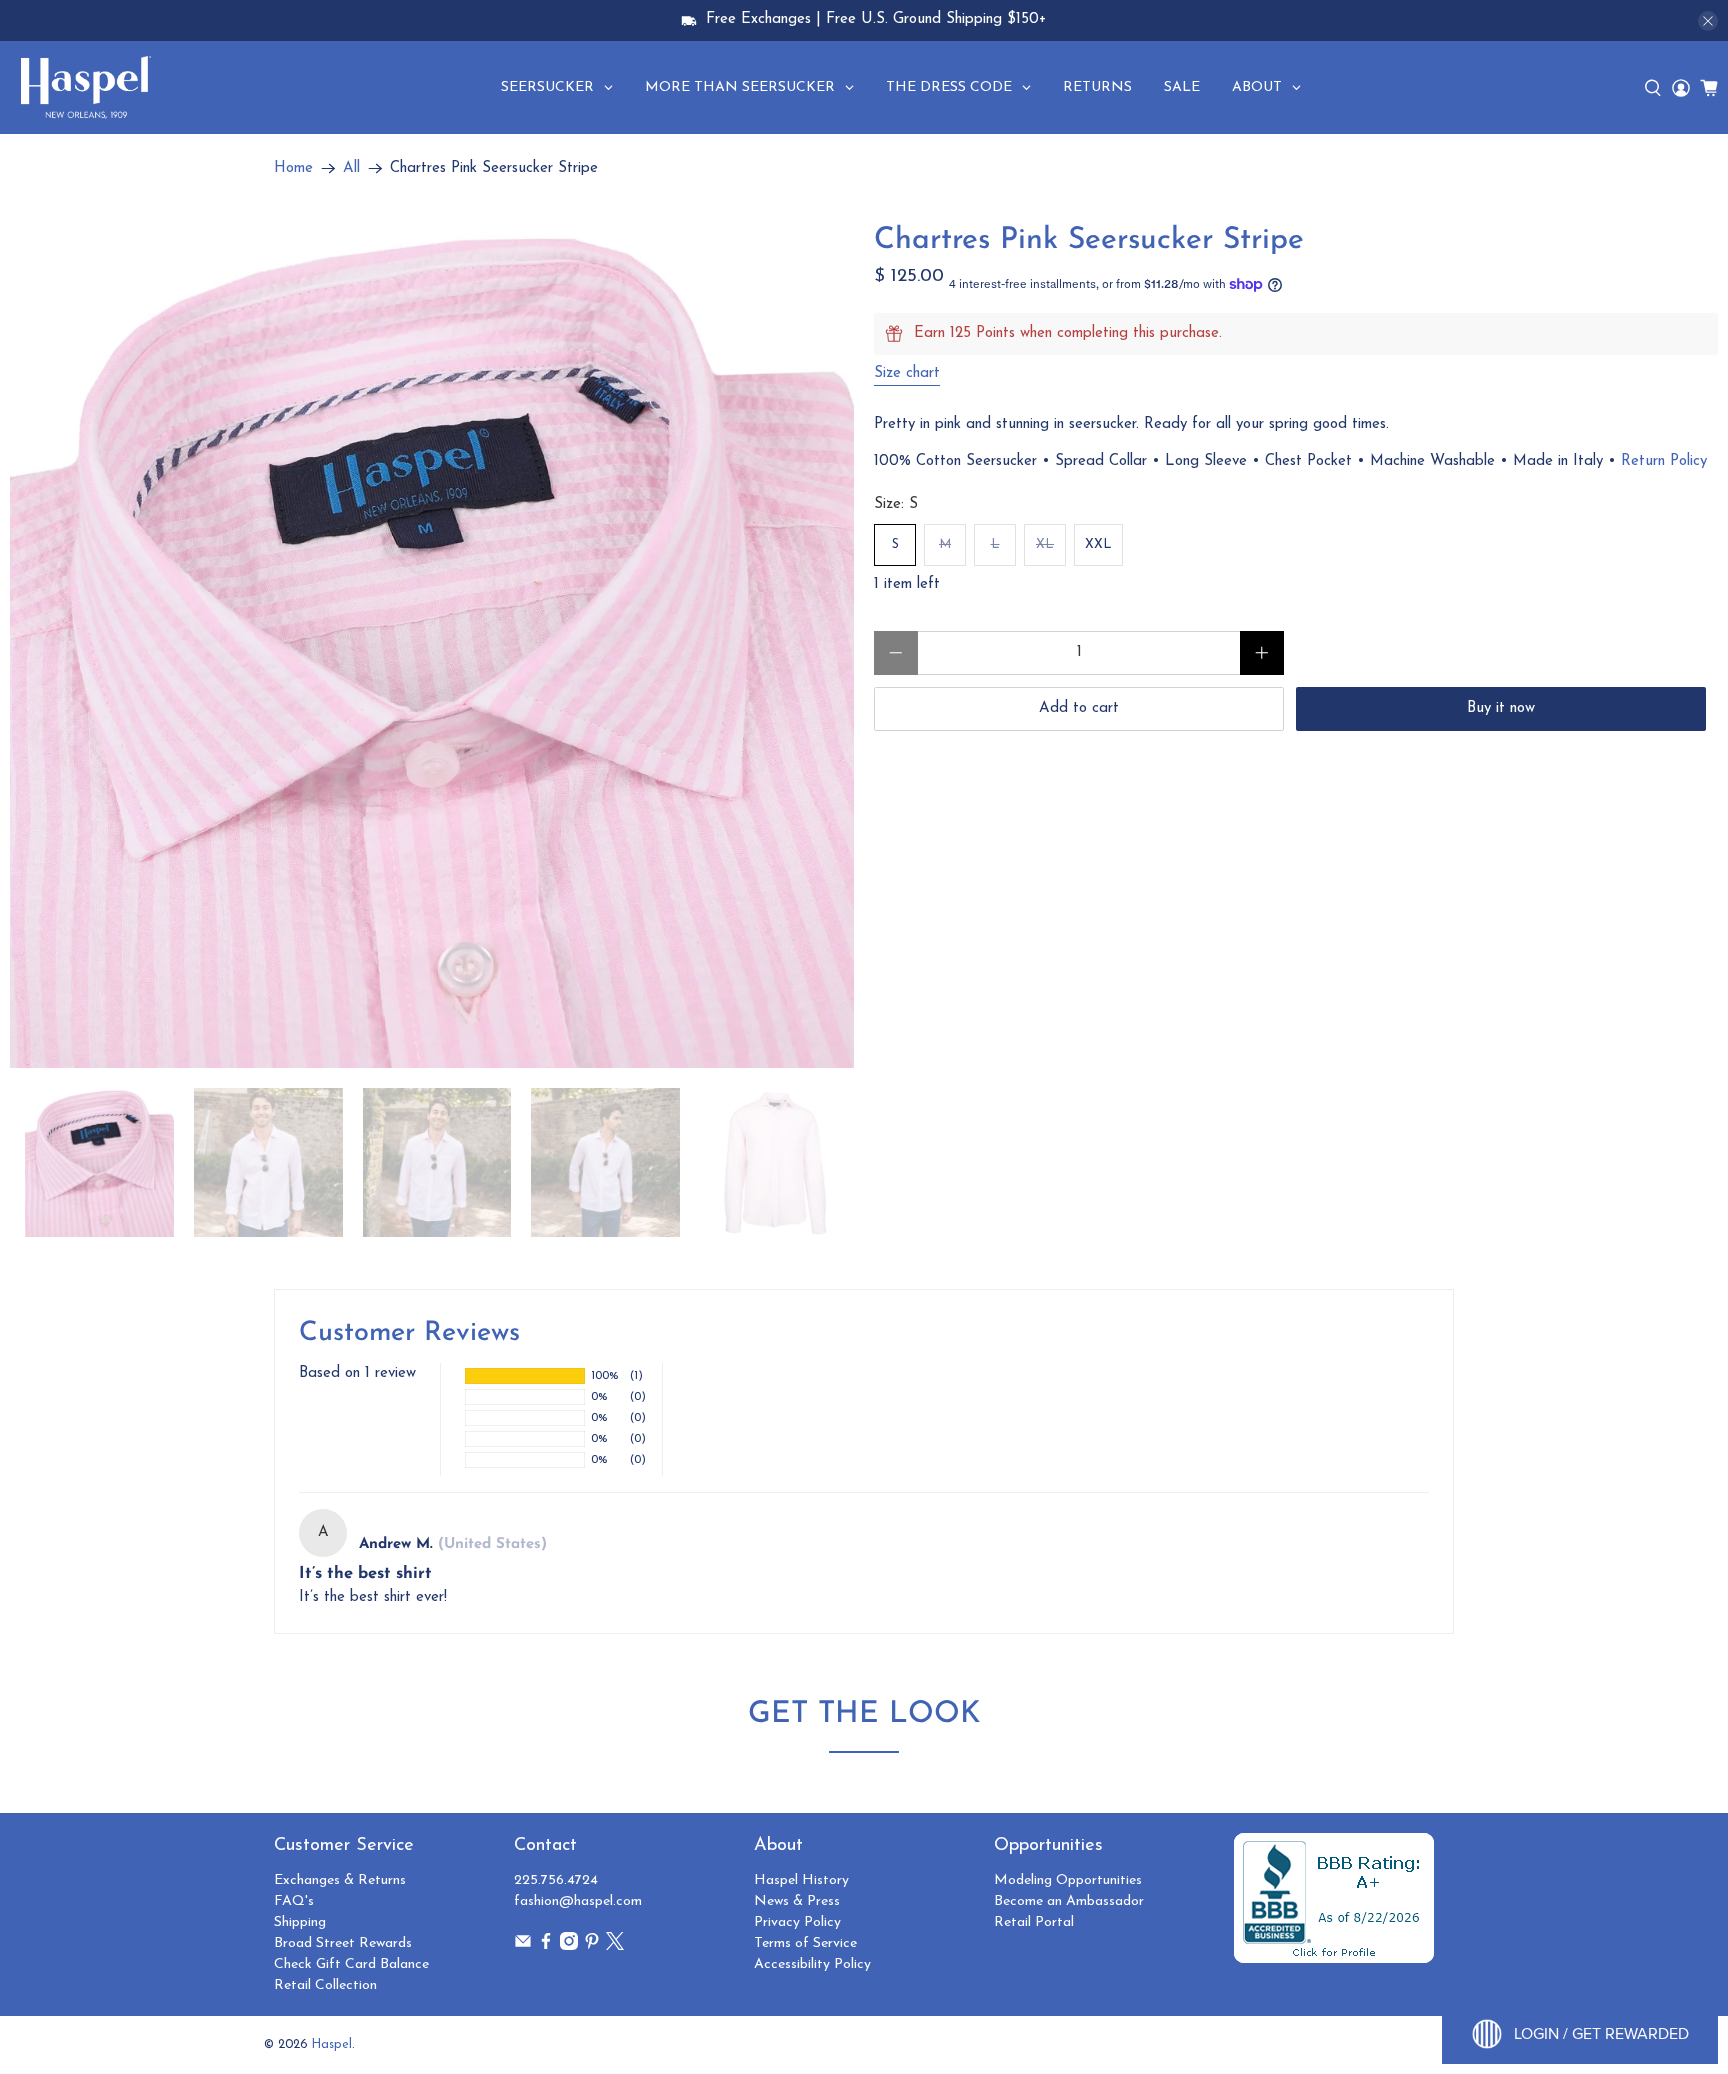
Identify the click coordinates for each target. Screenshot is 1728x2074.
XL (1045, 544)
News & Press (797, 1901)
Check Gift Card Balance (351, 1964)
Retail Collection (325, 1985)
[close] (1708, 21)
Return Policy (1664, 461)
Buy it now (1501, 708)
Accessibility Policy (812, 1964)
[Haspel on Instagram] (569, 1946)
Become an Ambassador (1069, 1901)
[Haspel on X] (615, 1946)
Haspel (332, 2045)
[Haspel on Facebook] (546, 1946)
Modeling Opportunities (1068, 1880)
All (351, 168)
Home (293, 168)
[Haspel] (86, 87)
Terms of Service (805, 1943)
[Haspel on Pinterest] (592, 1946)
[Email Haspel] (523, 1946)
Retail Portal (1034, 1922)
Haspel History (801, 1880)
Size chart (907, 373)
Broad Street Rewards (343, 1943)
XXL (1098, 544)
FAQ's (294, 1901)
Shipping (300, 1922)
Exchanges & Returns (340, 1880)
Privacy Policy (797, 1922)
